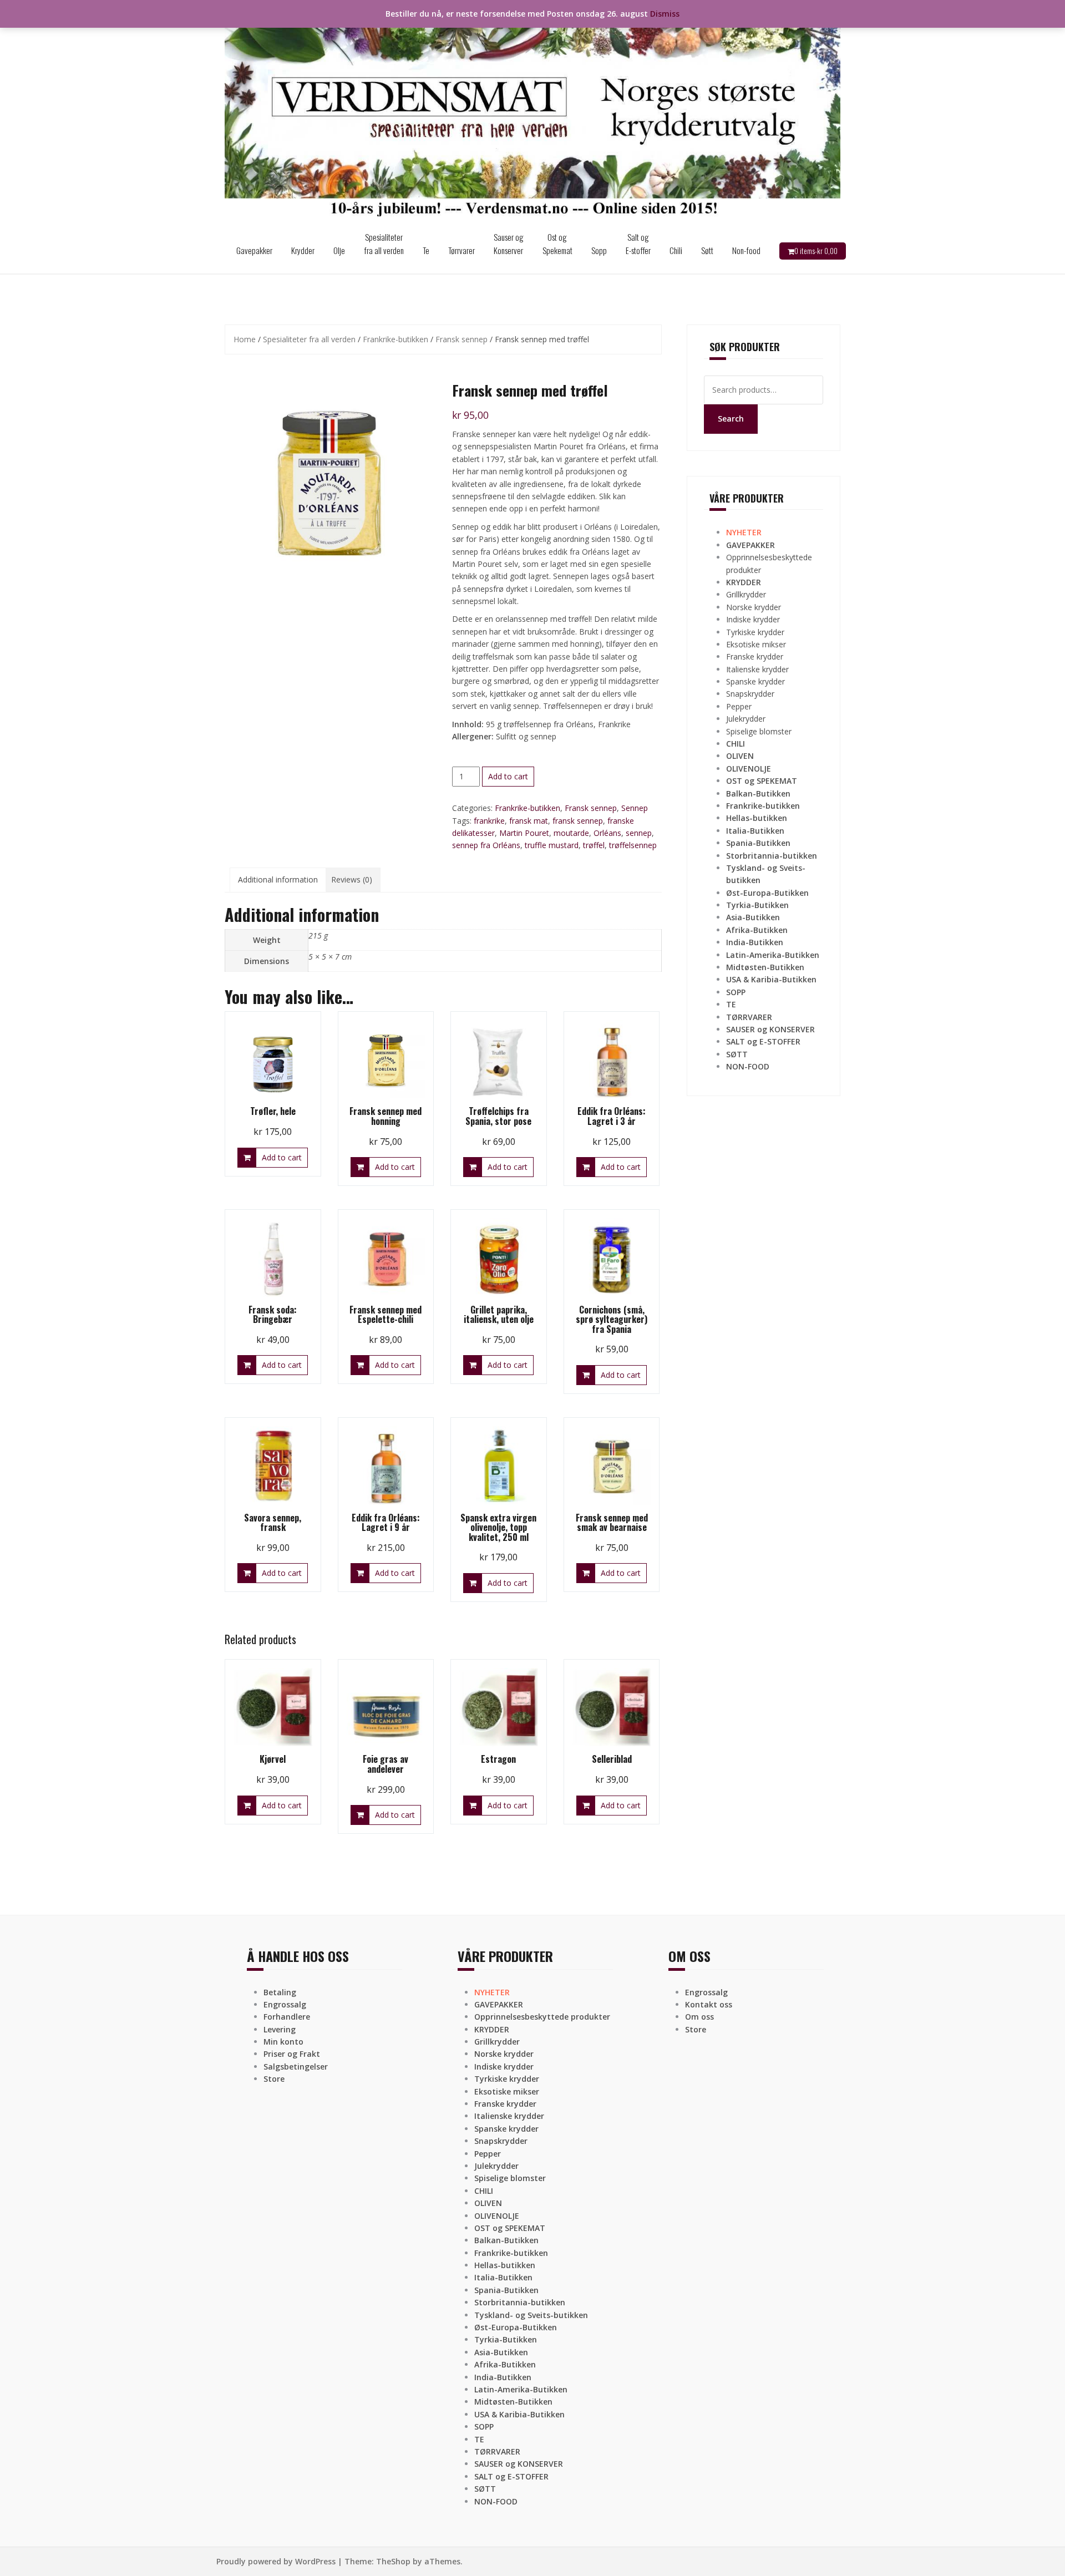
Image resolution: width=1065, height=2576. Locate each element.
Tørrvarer (461, 250)
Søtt (707, 250)
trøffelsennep (633, 845)
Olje (339, 250)
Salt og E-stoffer (638, 244)
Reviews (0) (352, 879)
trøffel (594, 845)
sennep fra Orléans (486, 845)
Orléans (607, 833)
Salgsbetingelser (296, 2067)
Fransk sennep (461, 339)
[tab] (278, 880)
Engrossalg (285, 2004)
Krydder (303, 250)
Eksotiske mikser (756, 644)
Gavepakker (254, 250)
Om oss (699, 2017)
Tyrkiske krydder (755, 632)
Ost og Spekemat (557, 244)
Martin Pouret (524, 833)
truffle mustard (552, 845)
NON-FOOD (748, 1066)
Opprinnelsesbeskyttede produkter (542, 2017)
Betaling (280, 1992)
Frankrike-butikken (395, 339)
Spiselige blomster (759, 731)
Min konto (283, 2042)
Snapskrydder (750, 694)
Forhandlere (287, 2017)
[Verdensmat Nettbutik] (532, 113)
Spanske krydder (755, 681)
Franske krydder (755, 656)
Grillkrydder (746, 594)
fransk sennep (578, 821)
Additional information (278, 879)
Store (274, 2079)
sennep (639, 833)
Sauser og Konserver (509, 244)
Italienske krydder (757, 669)
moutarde (571, 833)
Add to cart (508, 776)
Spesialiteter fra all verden (384, 244)
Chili (676, 250)
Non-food (746, 250)
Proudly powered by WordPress (276, 2561)
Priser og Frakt (292, 2054)
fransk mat (529, 821)
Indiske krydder (753, 619)
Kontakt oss (709, 2004)
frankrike (489, 821)
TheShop (393, 2561)
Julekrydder (746, 719)
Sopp (599, 250)
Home (245, 339)
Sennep (635, 808)
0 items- (816, 251)
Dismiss (665, 14)
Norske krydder (754, 607)
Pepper (739, 706)
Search (731, 419)
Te (426, 250)
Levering (280, 2029)
